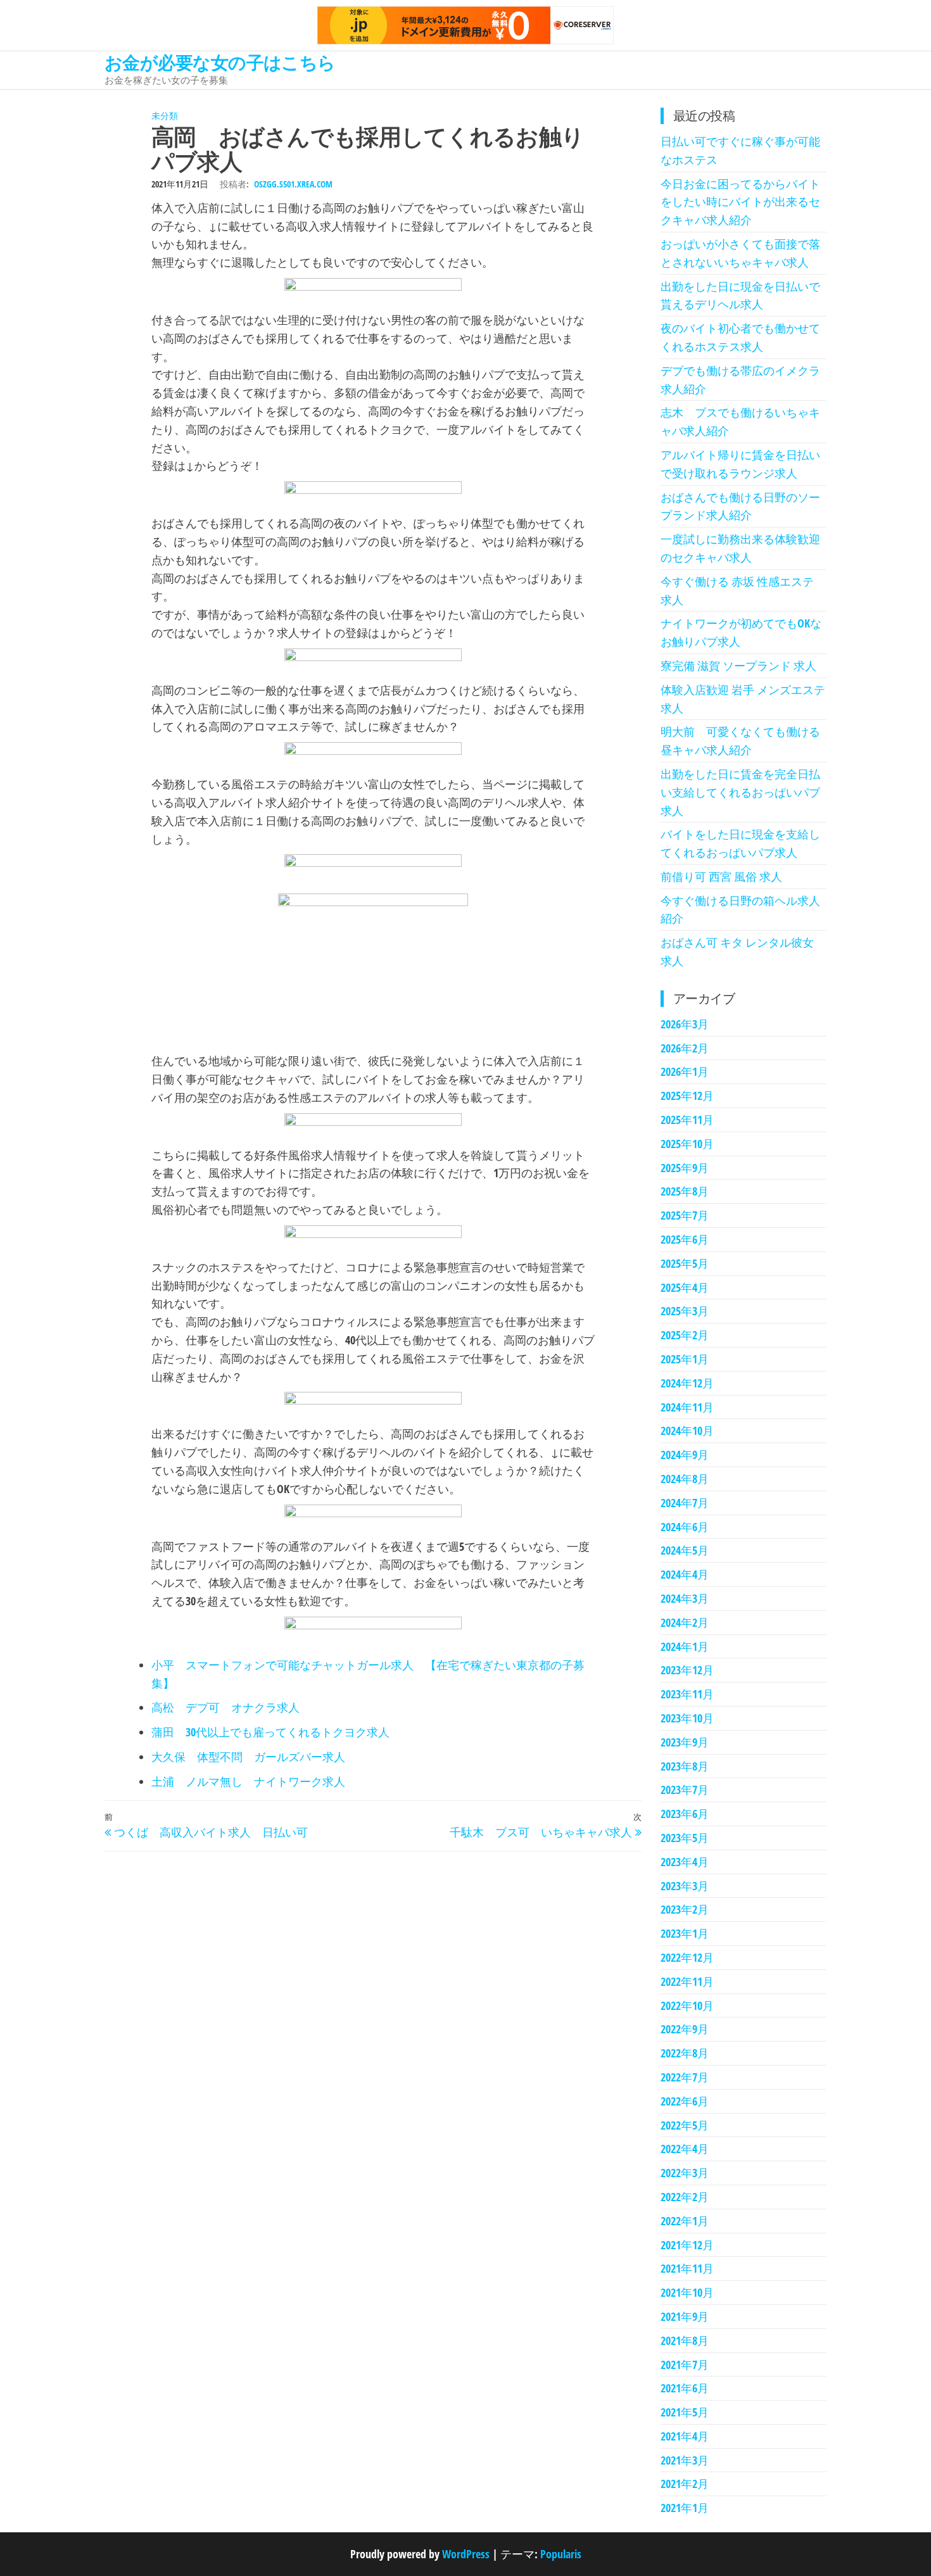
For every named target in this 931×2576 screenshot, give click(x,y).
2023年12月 (687, 1670)
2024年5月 (685, 1550)
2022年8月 (685, 2053)
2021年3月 (685, 2460)
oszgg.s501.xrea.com (293, 184)
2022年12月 (687, 1957)
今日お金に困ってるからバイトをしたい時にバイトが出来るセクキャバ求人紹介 (740, 202)
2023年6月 (685, 1814)
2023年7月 (685, 1790)
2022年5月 (685, 2125)
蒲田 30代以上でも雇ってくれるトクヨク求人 (270, 1732)
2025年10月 (687, 1144)
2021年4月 (685, 2436)
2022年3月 (685, 2173)
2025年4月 (685, 1287)
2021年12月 (687, 2245)
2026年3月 (685, 1024)
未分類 (165, 116)
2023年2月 (685, 1909)
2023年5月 (685, 1838)
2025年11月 (687, 1120)
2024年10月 (687, 1430)
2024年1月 (685, 1646)
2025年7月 (685, 1215)
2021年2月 (685, 2484)
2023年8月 (685, 1766)
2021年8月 (685, 2340)
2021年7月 (685, 2364)
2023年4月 (685, 1862)
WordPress (466, 2554)
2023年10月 (687, 1718)
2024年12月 (687, 1383)
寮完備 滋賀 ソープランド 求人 (738, 666)
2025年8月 (685, 1191)
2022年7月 (685, 2077)
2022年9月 (685, 2029)
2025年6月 (685, 1239)
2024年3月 (685, 1598)
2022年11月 (687, 1981)
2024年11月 (687, 1407)
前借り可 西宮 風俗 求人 (721, 876)
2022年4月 (685, 2149)
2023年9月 (685, 1742)
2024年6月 (685, 1527)
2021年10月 (687, 2292)
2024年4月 (685, 1574)
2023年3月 (685, 1886)
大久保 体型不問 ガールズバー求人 (248, 1757)
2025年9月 (685, 1168)
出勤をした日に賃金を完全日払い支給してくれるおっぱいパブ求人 (740, 792)
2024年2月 (685, 1622)
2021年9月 (685, 2316)
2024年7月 (685, 1503)
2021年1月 (685, 2508)
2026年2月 (685, 1048)
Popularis (561, 2554)
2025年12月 (687, 1095)
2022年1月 (685, 2221)
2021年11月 (687, 2268)
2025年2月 (685, 1335)
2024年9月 (685, 1455)
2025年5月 (685, 1263)
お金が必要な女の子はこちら (220, 62)
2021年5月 (685, 2412)
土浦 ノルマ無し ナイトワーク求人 (248, 1781)
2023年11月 (687, 1694)
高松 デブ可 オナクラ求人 (225, 1707)
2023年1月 (685, 1933)
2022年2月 (685, 2197)
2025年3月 (685, 1311)
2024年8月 (685, 1479)
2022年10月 (687, 2005)
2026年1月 (685, 1071)
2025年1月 (685, 1359)
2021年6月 (685, 2388)
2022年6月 (685, 2101)
